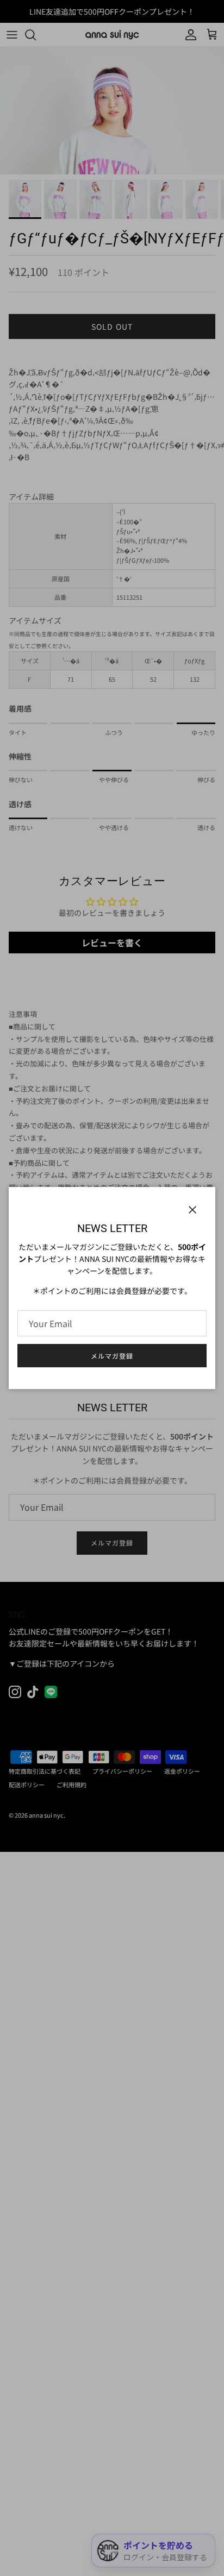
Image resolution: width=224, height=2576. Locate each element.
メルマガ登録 (112, 1356)
